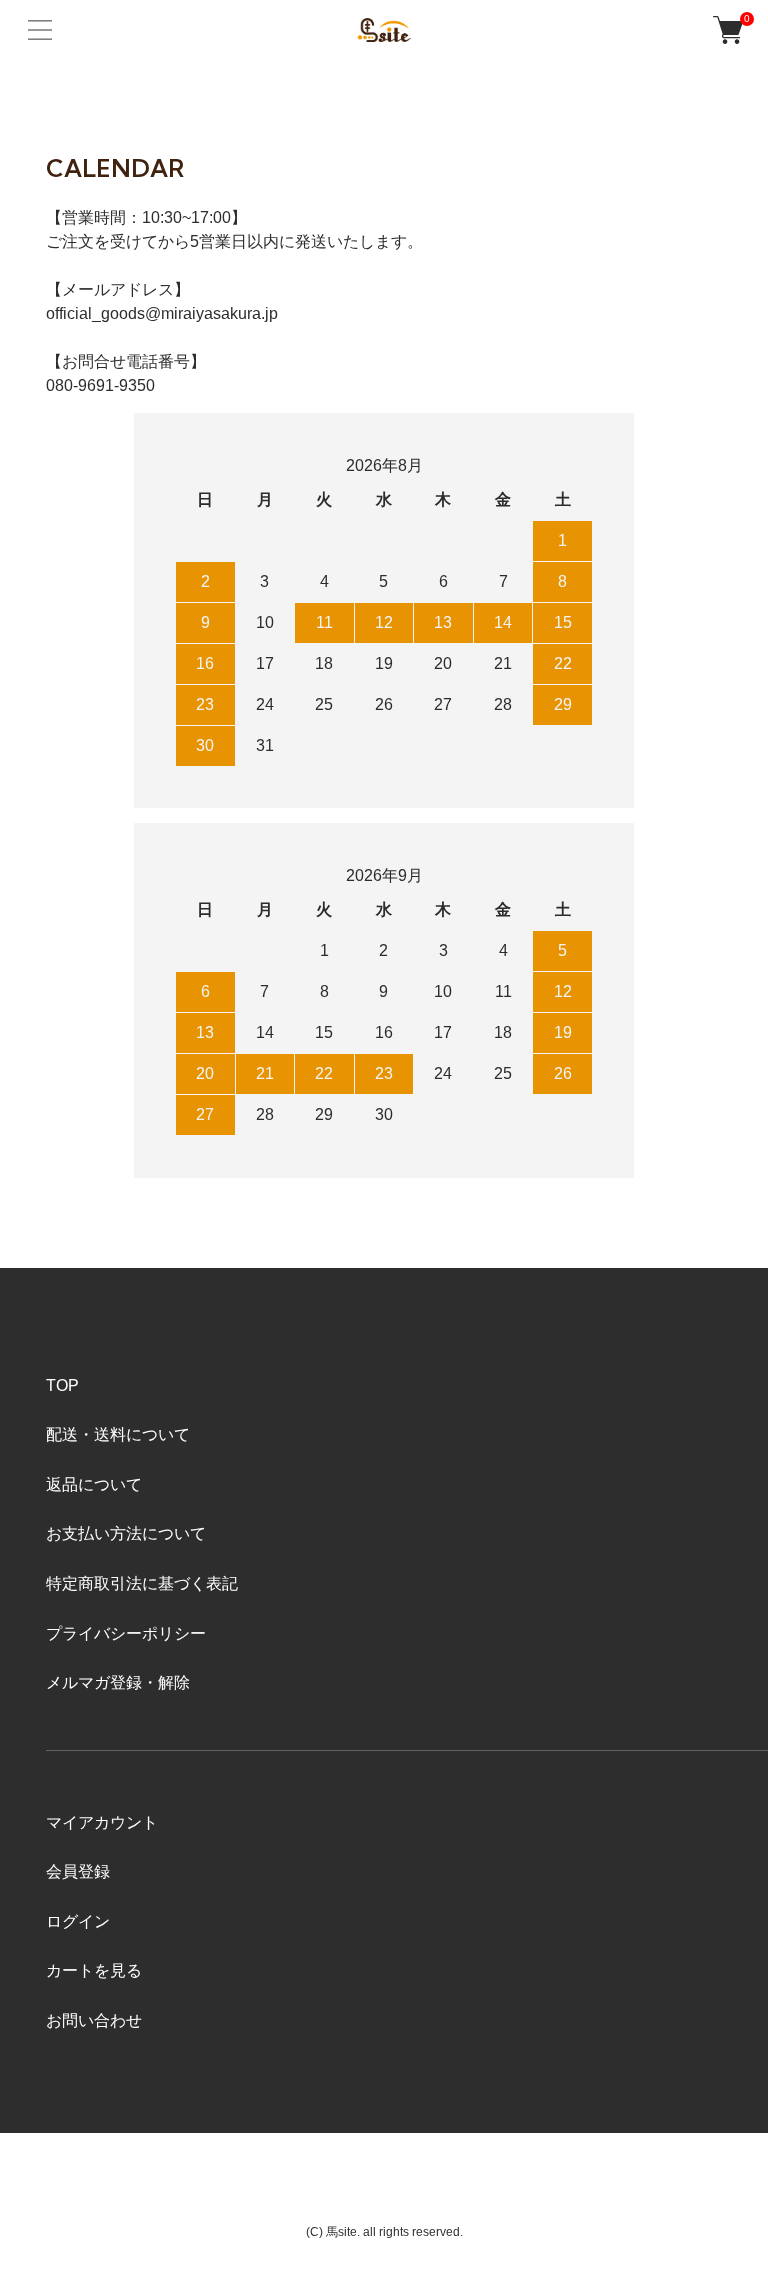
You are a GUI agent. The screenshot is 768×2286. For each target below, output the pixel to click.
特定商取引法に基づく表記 (142, 1583)
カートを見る (94, 1970)
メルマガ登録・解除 (118, 1682)
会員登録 (78, 1871)
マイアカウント (102, 1822)
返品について (94, 1484)
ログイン (78, 1921)
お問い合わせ (94, 2020)
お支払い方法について (126, 1533)
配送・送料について (118, 1434)
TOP (62, 1385)
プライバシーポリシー (126, 1633)
